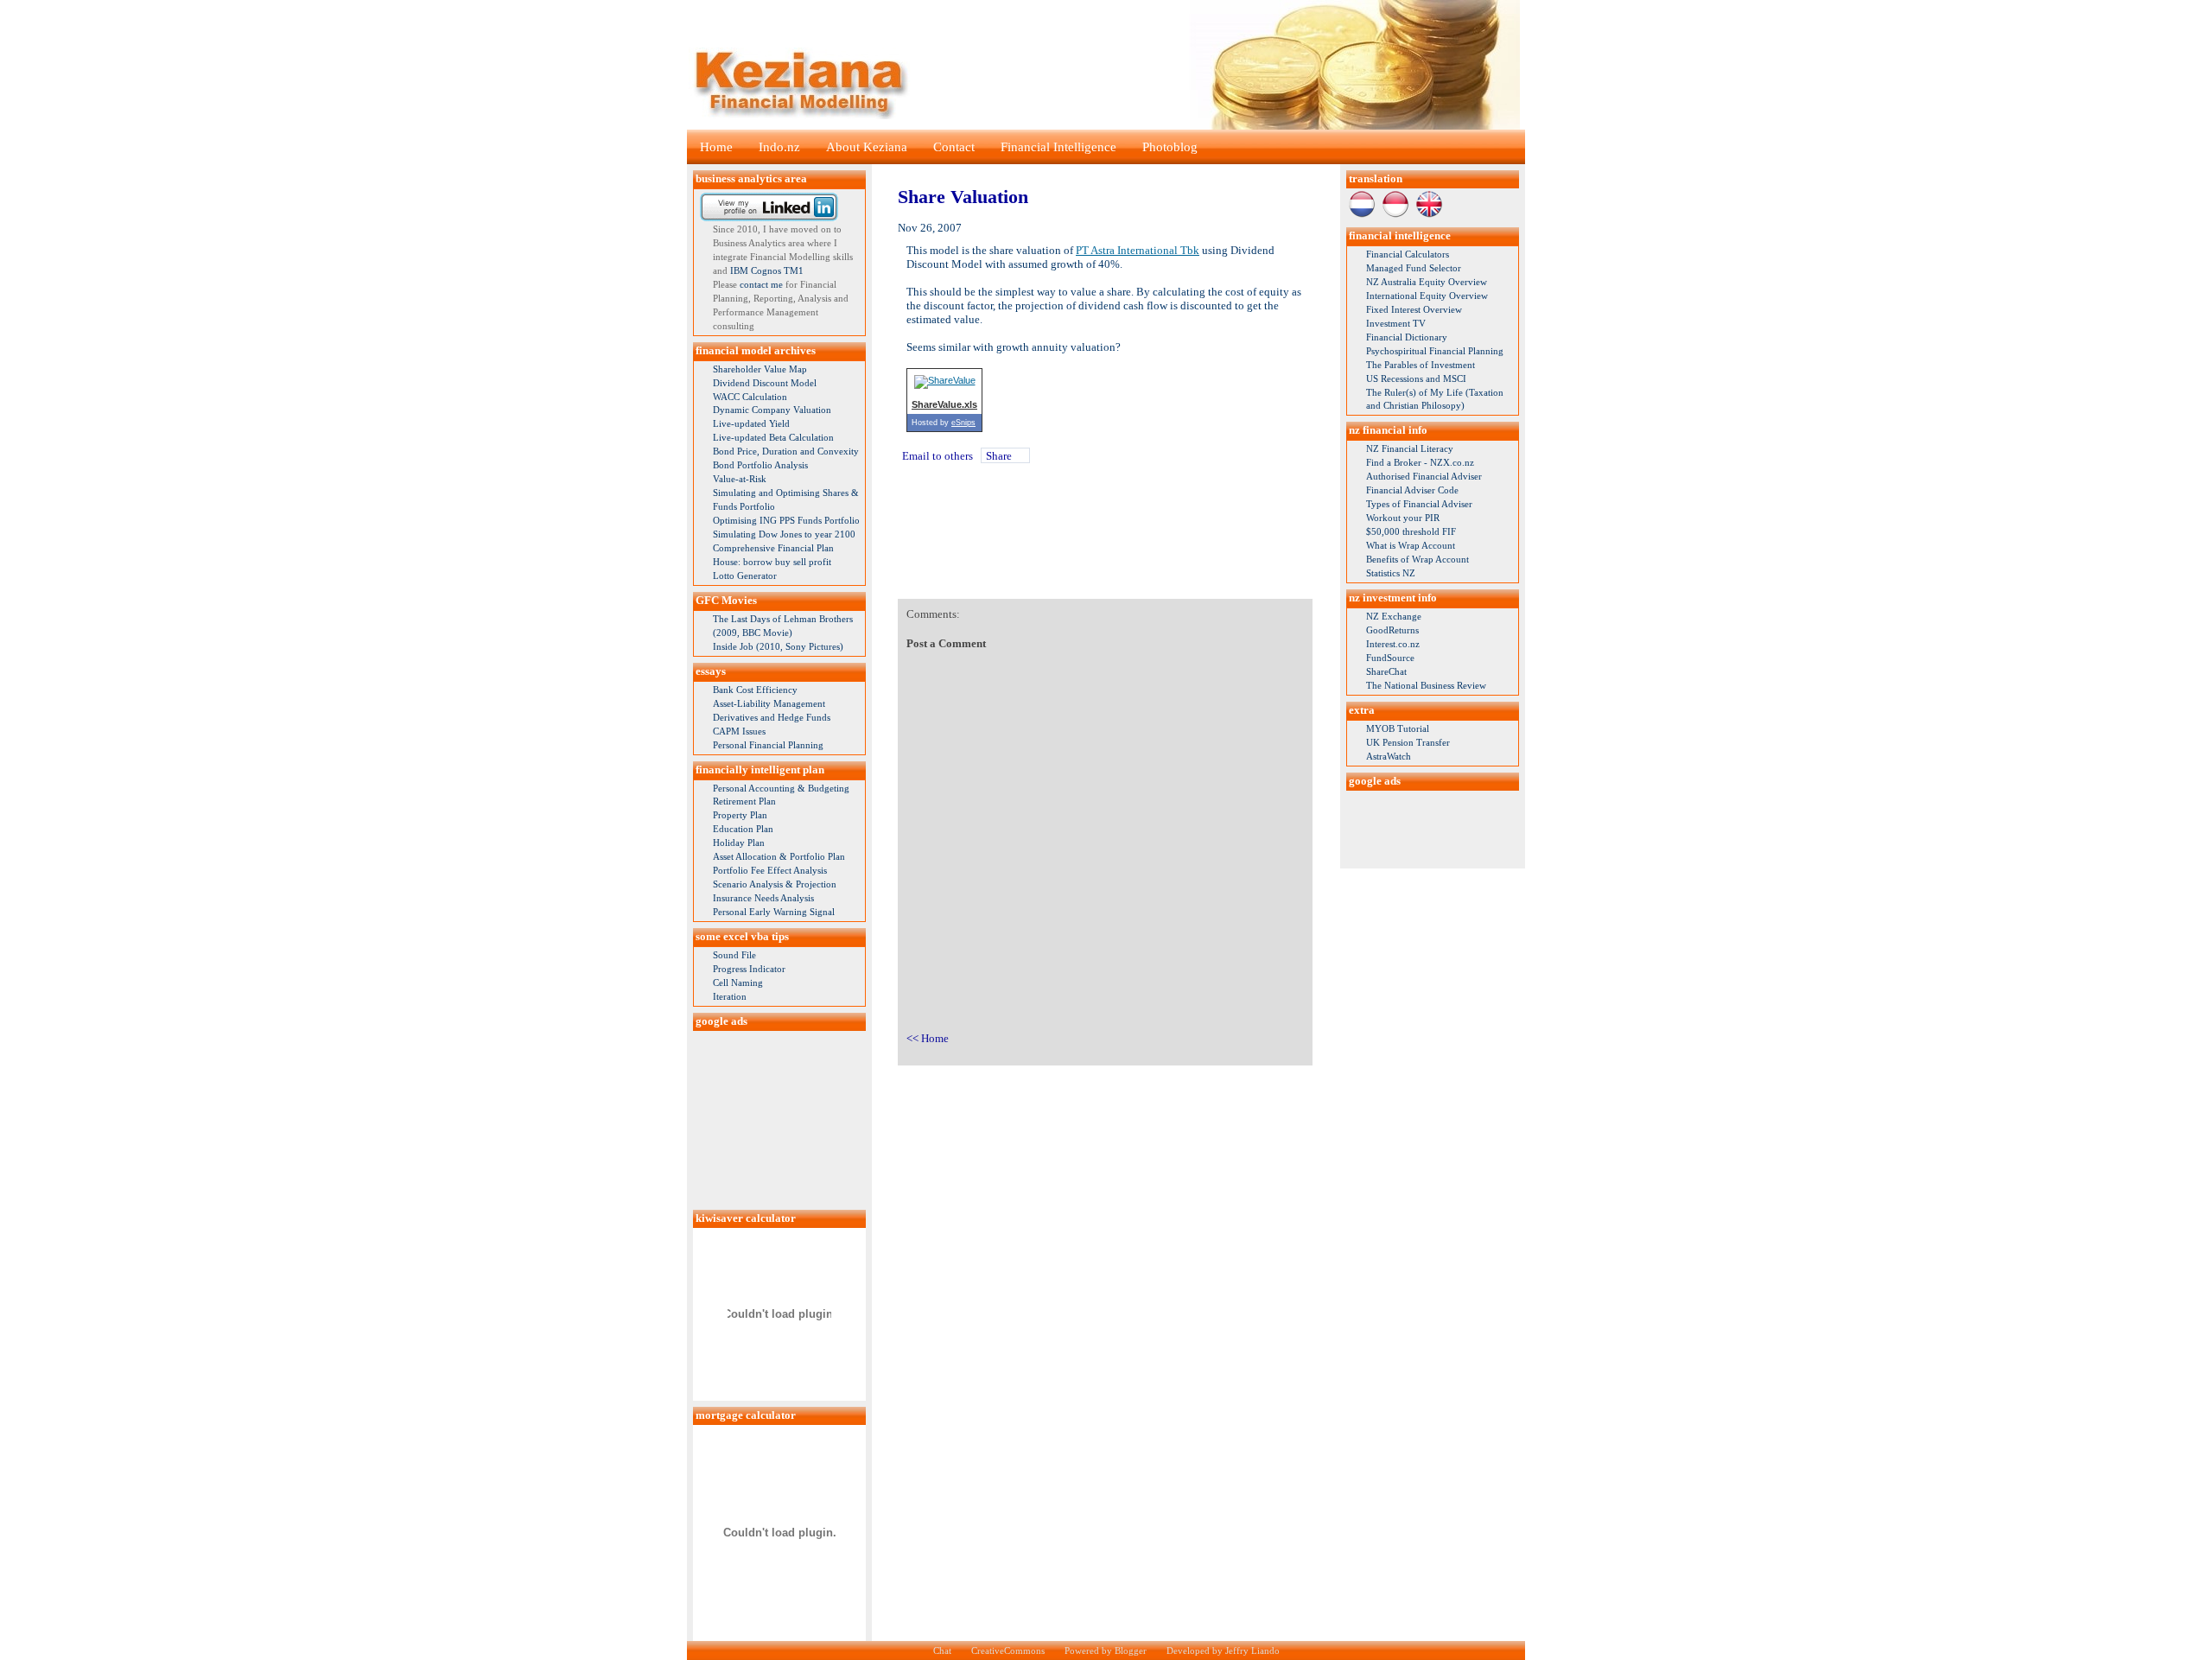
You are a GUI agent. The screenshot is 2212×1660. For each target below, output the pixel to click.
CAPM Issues (739, 731)
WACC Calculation (750, 397)
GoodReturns (1392, 630)
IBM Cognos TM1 (767, 270)
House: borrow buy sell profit (772, 562)
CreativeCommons (1008, 1650)
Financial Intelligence (1058, 147)
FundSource (1390, 658)
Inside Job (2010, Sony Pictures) (778, 646)
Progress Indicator (749, 969)
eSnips (963, 423)
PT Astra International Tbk (1138, 250)
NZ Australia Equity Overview (1427, 282)
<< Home (928, 1038)
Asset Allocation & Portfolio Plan (779, 856)
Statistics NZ (1391, 573)
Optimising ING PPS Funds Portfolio (786, 520)
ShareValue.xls (944, 404)
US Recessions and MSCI (1416, 378)
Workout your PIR (1403, 518)
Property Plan (740, 815)
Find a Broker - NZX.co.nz (1420, 462)
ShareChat (1386, 671)
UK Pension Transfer (1408, 742)
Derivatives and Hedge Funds (772, 717)
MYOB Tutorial (1398, 728)
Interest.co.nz (1393, 644)
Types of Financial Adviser (1419, 504)
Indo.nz (779, 147)
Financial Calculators (1408, 254)
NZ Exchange (1394, 616)
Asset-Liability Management (769, 703)
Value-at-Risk (740, 479)
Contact (954, 147)
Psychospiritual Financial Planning (1435, 351)
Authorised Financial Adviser (1424, 476)
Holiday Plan (739, 843)
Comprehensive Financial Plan (773, 548)
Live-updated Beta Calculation (773, 437)
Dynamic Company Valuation (772, 410)
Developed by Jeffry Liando (1223, 1650)
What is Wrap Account (1411, 545)
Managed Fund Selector (1414, 268)
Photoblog (1170, 147)
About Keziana (867, 147)
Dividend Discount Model (765, 383)
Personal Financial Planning (768, 745)
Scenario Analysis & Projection (775, 884)
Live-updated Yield (751, 423)
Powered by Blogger (1106, 1650)
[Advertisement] (779, 1117)
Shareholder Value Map (760, 369)
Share (999, 456)
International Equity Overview (1427, 296)
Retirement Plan (744, 801)
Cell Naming (738, 983)
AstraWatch (1389, 756)
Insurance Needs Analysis (763, 898)
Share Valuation (963, 197)
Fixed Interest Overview (1414, 309)
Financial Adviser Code (1412, 490)
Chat (942, 1650)
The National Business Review (1426, 685)
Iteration (730, 996)
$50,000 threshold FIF (1411, 531)
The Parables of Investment (1421, 365)
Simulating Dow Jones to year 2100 (784, 534)
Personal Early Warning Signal (774, 912)
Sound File (734, 955)
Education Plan (743, 829)
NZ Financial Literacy (1410, 448)
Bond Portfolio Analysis (760, 465)
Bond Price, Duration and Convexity (786, 451)
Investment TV (1396, 323)
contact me (761, 284)
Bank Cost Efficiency (755, 690)
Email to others (938, 456)
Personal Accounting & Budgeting (781, 788)
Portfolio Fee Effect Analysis (770, 870)
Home (716, 147)
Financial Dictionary (1407, 337)
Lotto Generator (745, 576)
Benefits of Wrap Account (1417, 559)
